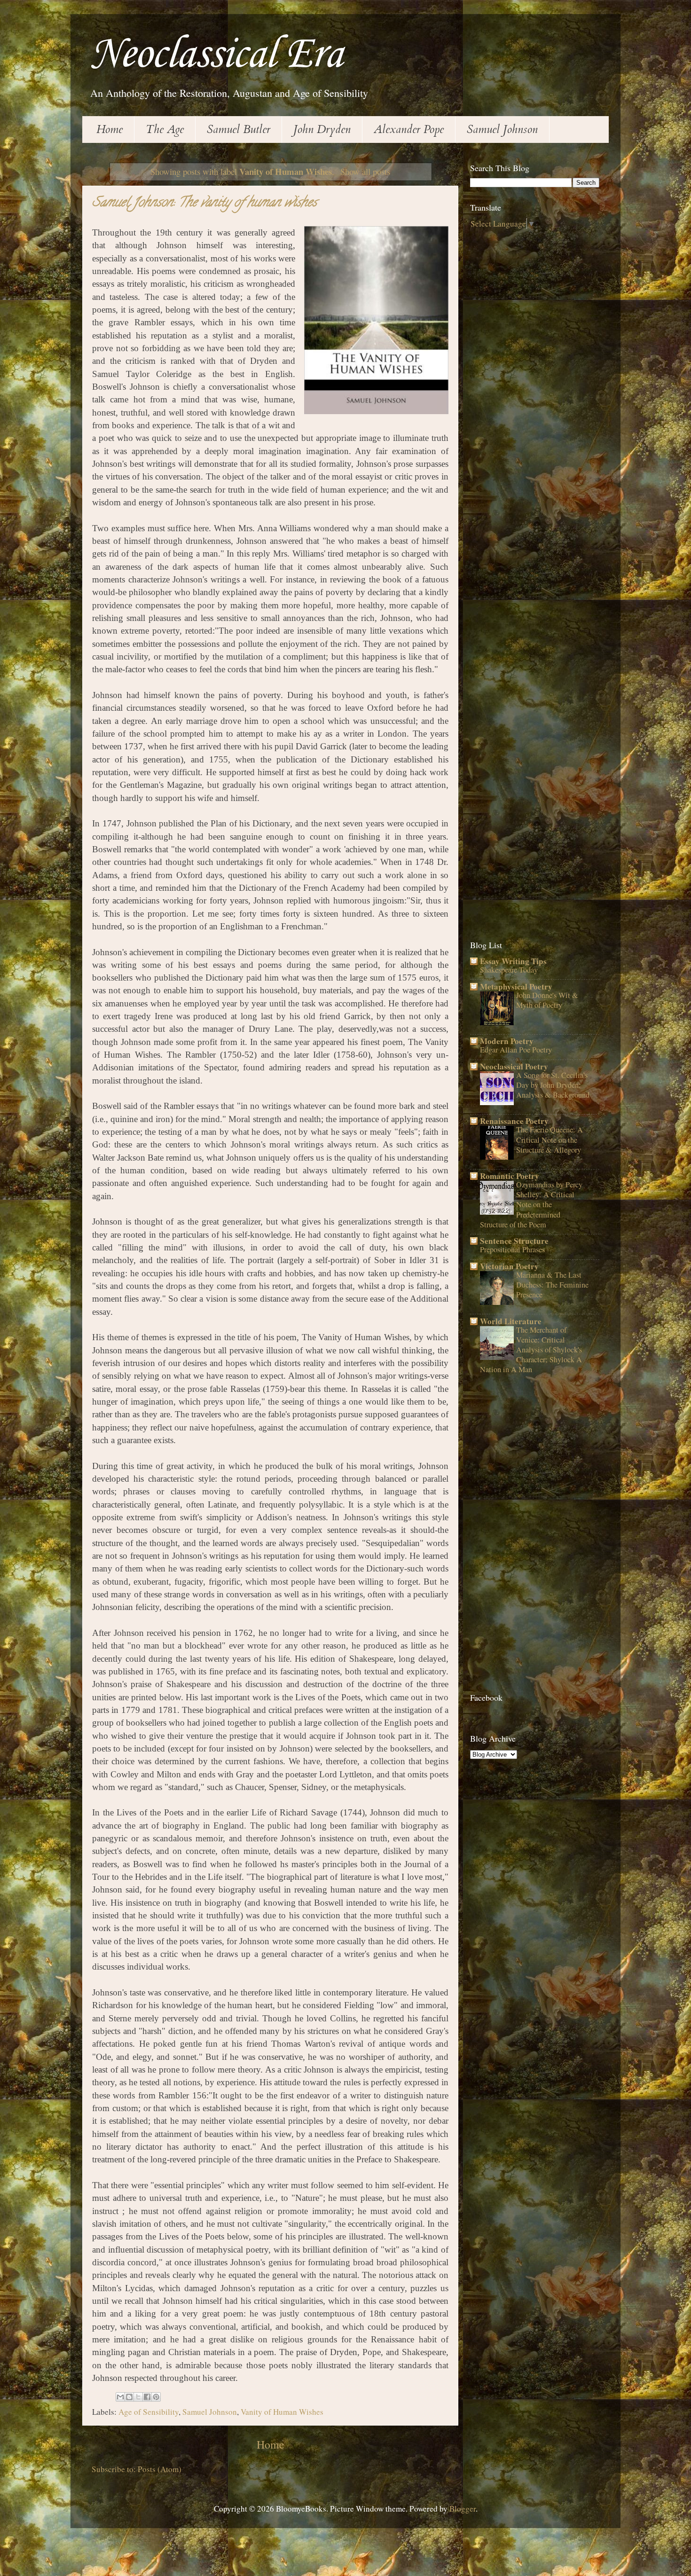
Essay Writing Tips (513, 961)
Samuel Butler (239, 130)
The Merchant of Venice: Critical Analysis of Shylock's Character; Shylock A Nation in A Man (531, 1350)
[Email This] (120, 2397)
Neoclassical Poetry (514, 1066)
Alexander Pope (409, 130)
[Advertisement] (541, 302)
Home (110, 130)
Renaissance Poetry (514, 1121)
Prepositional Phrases (512, 1249)
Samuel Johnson (502, 130)
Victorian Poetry (509, 1266)
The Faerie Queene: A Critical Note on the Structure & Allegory (550, 1139)
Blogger (463, 2509)
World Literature (511, 1321)
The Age (165, 130)
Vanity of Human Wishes (282, 2412)
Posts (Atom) (160, 2469)
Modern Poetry (507, 1041)
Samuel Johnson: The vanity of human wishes (204, 204)
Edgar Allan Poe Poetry (516, 1050)
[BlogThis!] (129, 2397)
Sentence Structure (514, 1241)
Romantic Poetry (510, 1176)
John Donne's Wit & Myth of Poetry (547, 1000)
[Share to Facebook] (147, 2397)
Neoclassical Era (216, 55)
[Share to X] (138, 2397)
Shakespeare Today (509, 970)
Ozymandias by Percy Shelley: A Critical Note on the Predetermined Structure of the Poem (531, 1205)
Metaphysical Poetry (516, 986)
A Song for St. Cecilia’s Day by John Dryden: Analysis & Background (553, 1085)
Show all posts (365, 171)
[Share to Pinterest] (156, 2397)
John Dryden (322, 130)
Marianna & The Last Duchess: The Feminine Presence (552, 1285)
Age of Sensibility (149, 2412)
